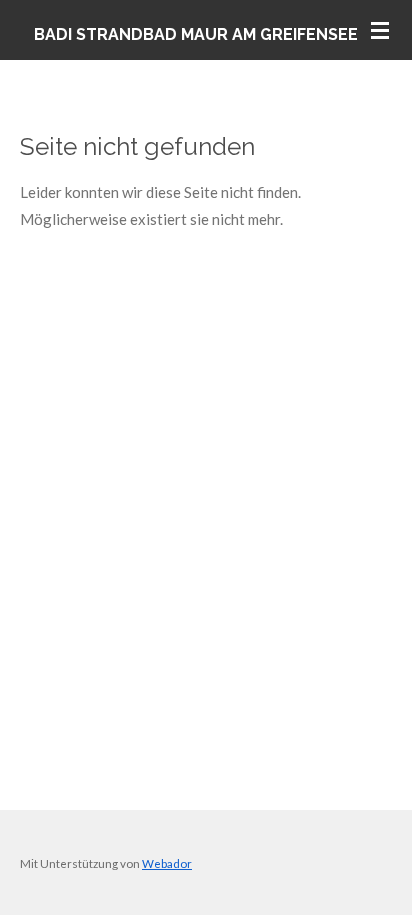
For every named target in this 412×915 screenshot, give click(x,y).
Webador (167, 863)
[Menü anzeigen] (380, 30)
